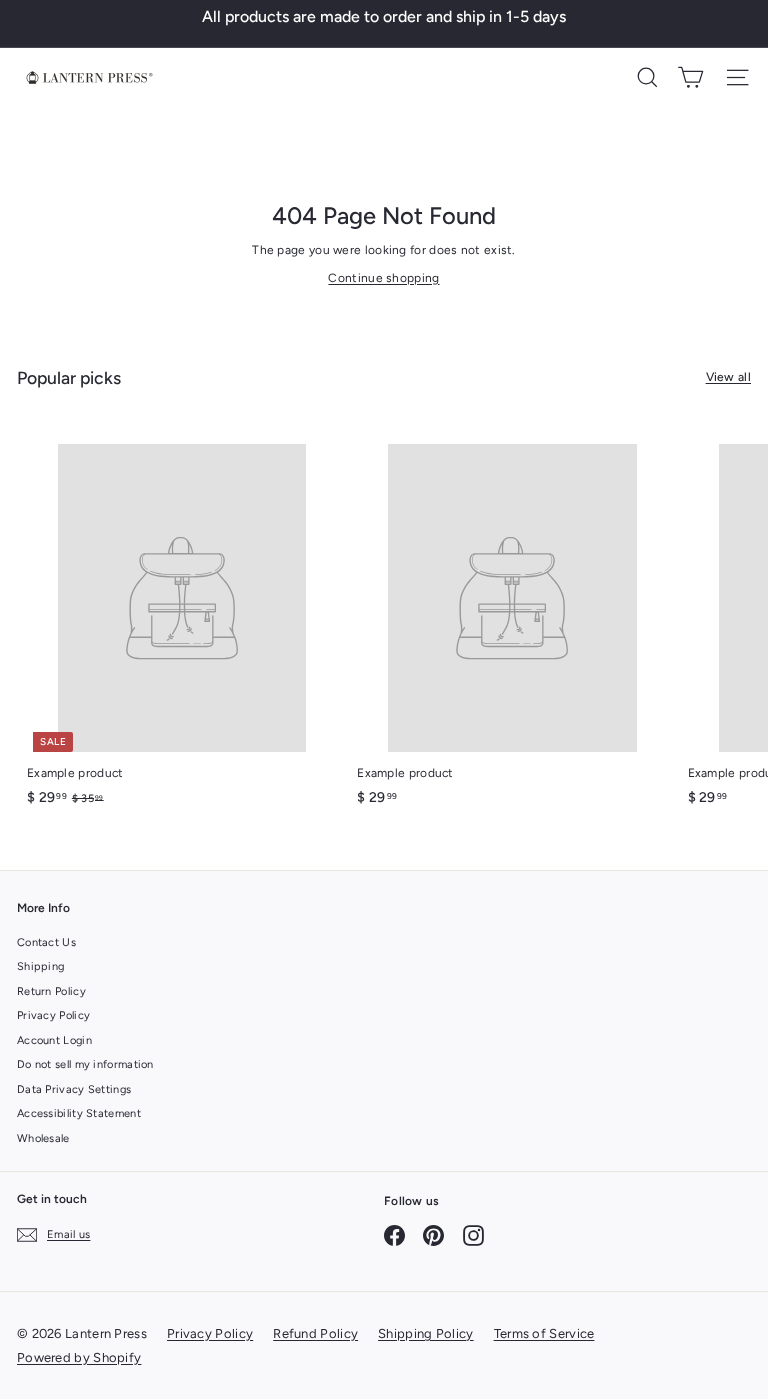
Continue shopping (383, 278)
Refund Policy (315, 1333)
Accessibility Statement (79, 1113)
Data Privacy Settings (74, 1089)
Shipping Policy (426, 1333)
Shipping (40, 966)
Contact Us (46, 942)
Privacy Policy (53, 1015)
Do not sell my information (85, 1064)
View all (728, 377)
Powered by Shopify (79, 1357)
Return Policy (51, 991)
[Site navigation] (737, 77)
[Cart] (690, 77)
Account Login (54, 1040)
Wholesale (43, 1138)
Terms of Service (544, 1333)
